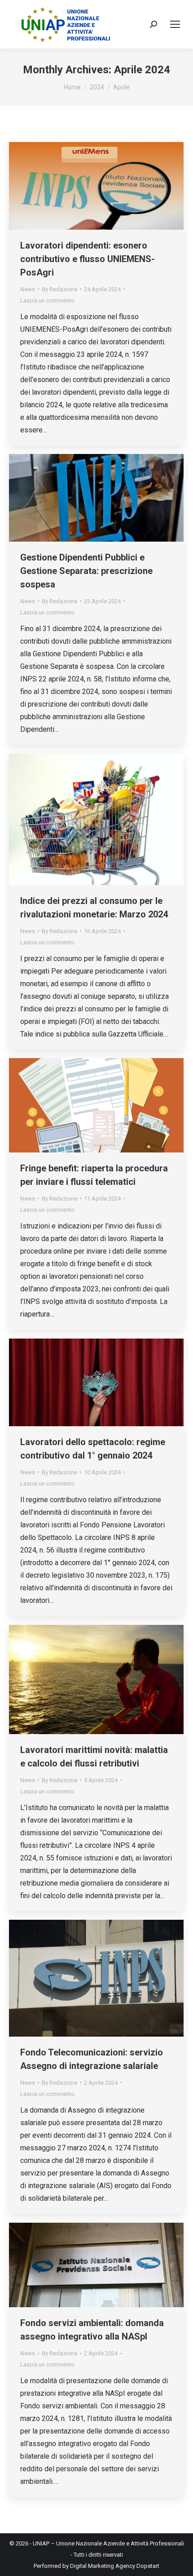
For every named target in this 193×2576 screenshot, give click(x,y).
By (59, 289)
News (28, 289)
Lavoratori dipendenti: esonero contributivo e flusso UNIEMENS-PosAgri (88, 259)
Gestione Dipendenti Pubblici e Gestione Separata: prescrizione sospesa (86, 571)
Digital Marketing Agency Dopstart (115, 2566)
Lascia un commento (47, 300)
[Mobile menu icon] (175, 24)
